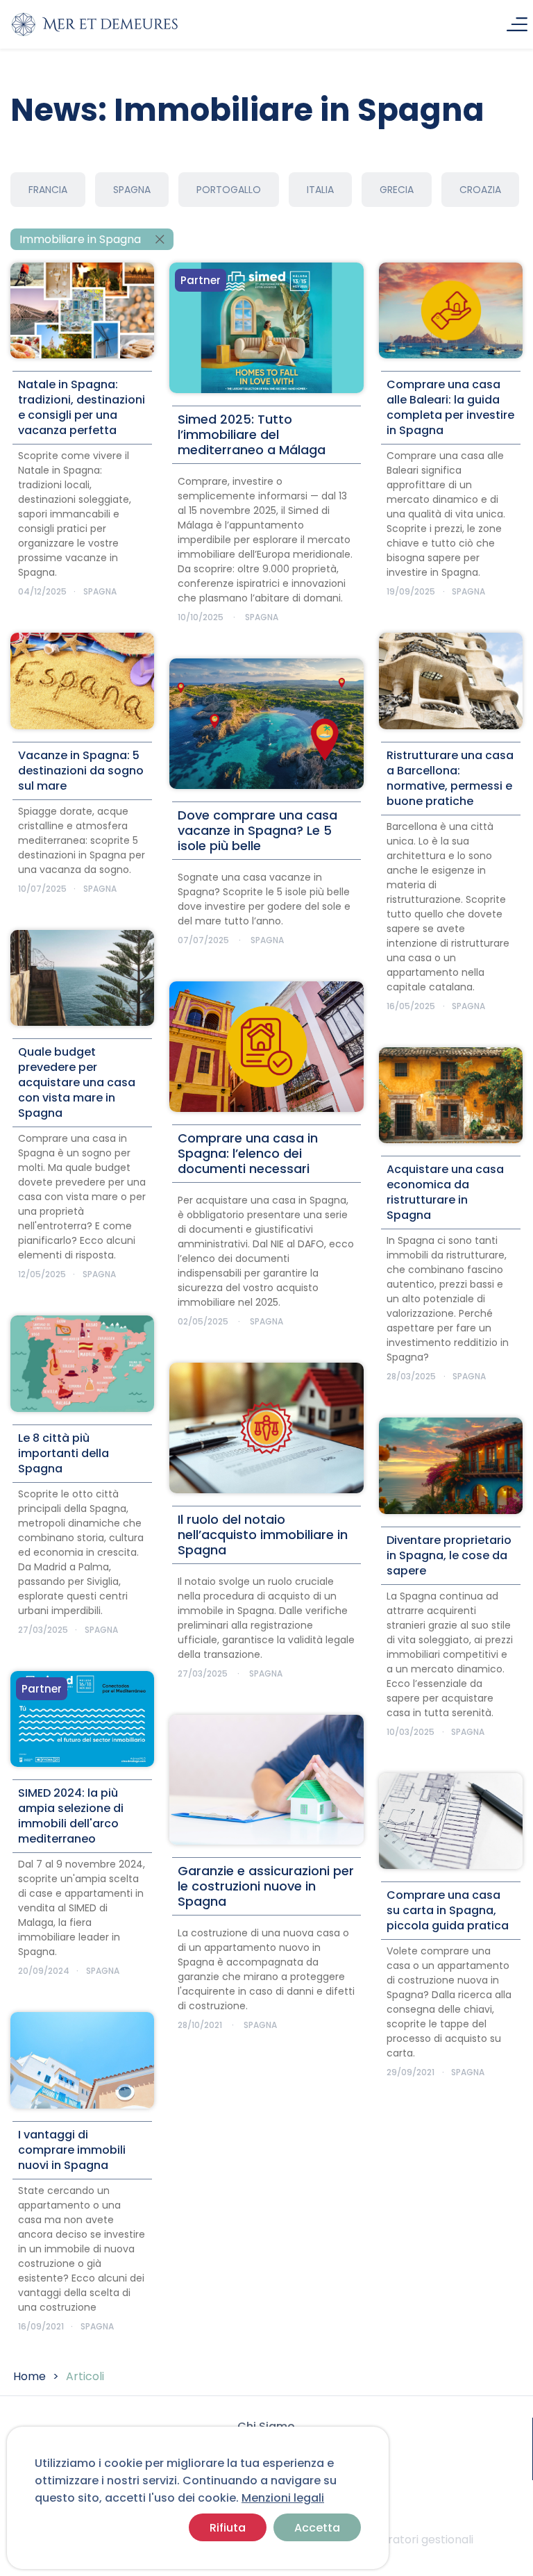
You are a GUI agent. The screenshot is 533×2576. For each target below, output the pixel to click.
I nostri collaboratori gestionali (390, 2540)
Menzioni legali (283, 2498)
